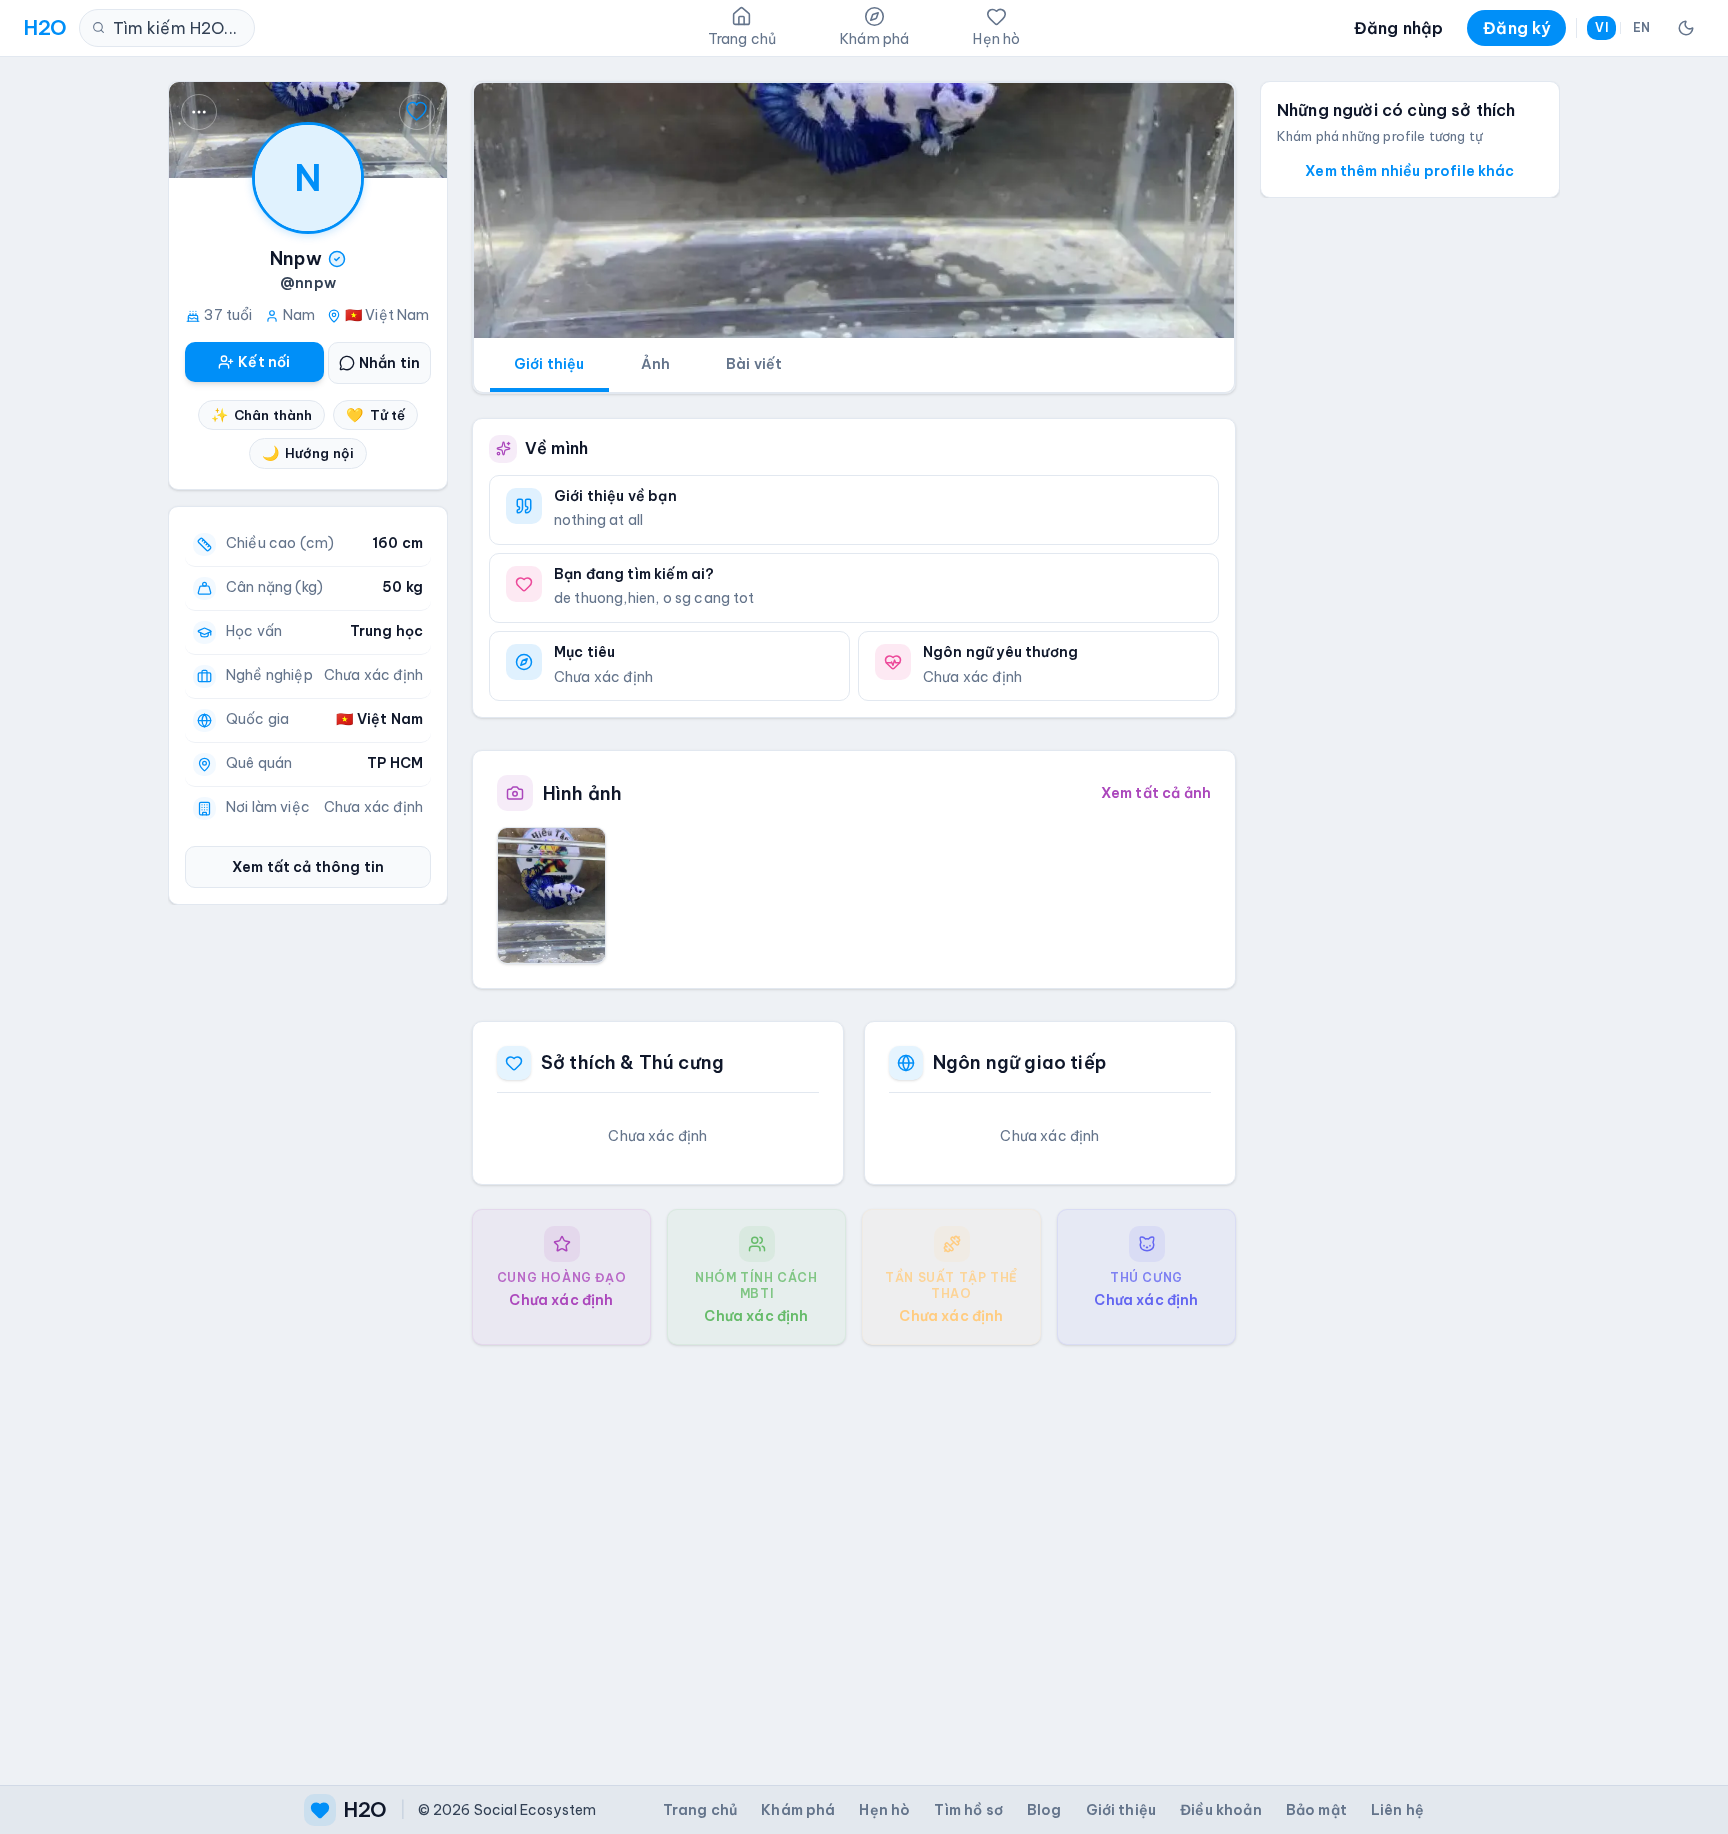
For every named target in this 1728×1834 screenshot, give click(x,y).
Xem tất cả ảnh (1156, 793)
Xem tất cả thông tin (308, 867)
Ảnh (655, 364)
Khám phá (798, 1810)
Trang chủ (700, 1810)
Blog (1044, 1810)
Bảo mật (1316, 1810)
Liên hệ (1397, 1810)
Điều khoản (1221, 1810)
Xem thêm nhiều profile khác (1409, 171)
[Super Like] (417, 112)
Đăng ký (1516, 28)
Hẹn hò (884, 1810)
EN (1641, 27)
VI (1601, 27)
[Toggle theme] (1686, 28)
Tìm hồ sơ (968, 1810)
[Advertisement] (854, 1549)
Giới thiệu (549, 364)
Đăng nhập (1398, 28)
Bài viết (754, 364)
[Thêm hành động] (199, 112)
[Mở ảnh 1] (551, 895)
